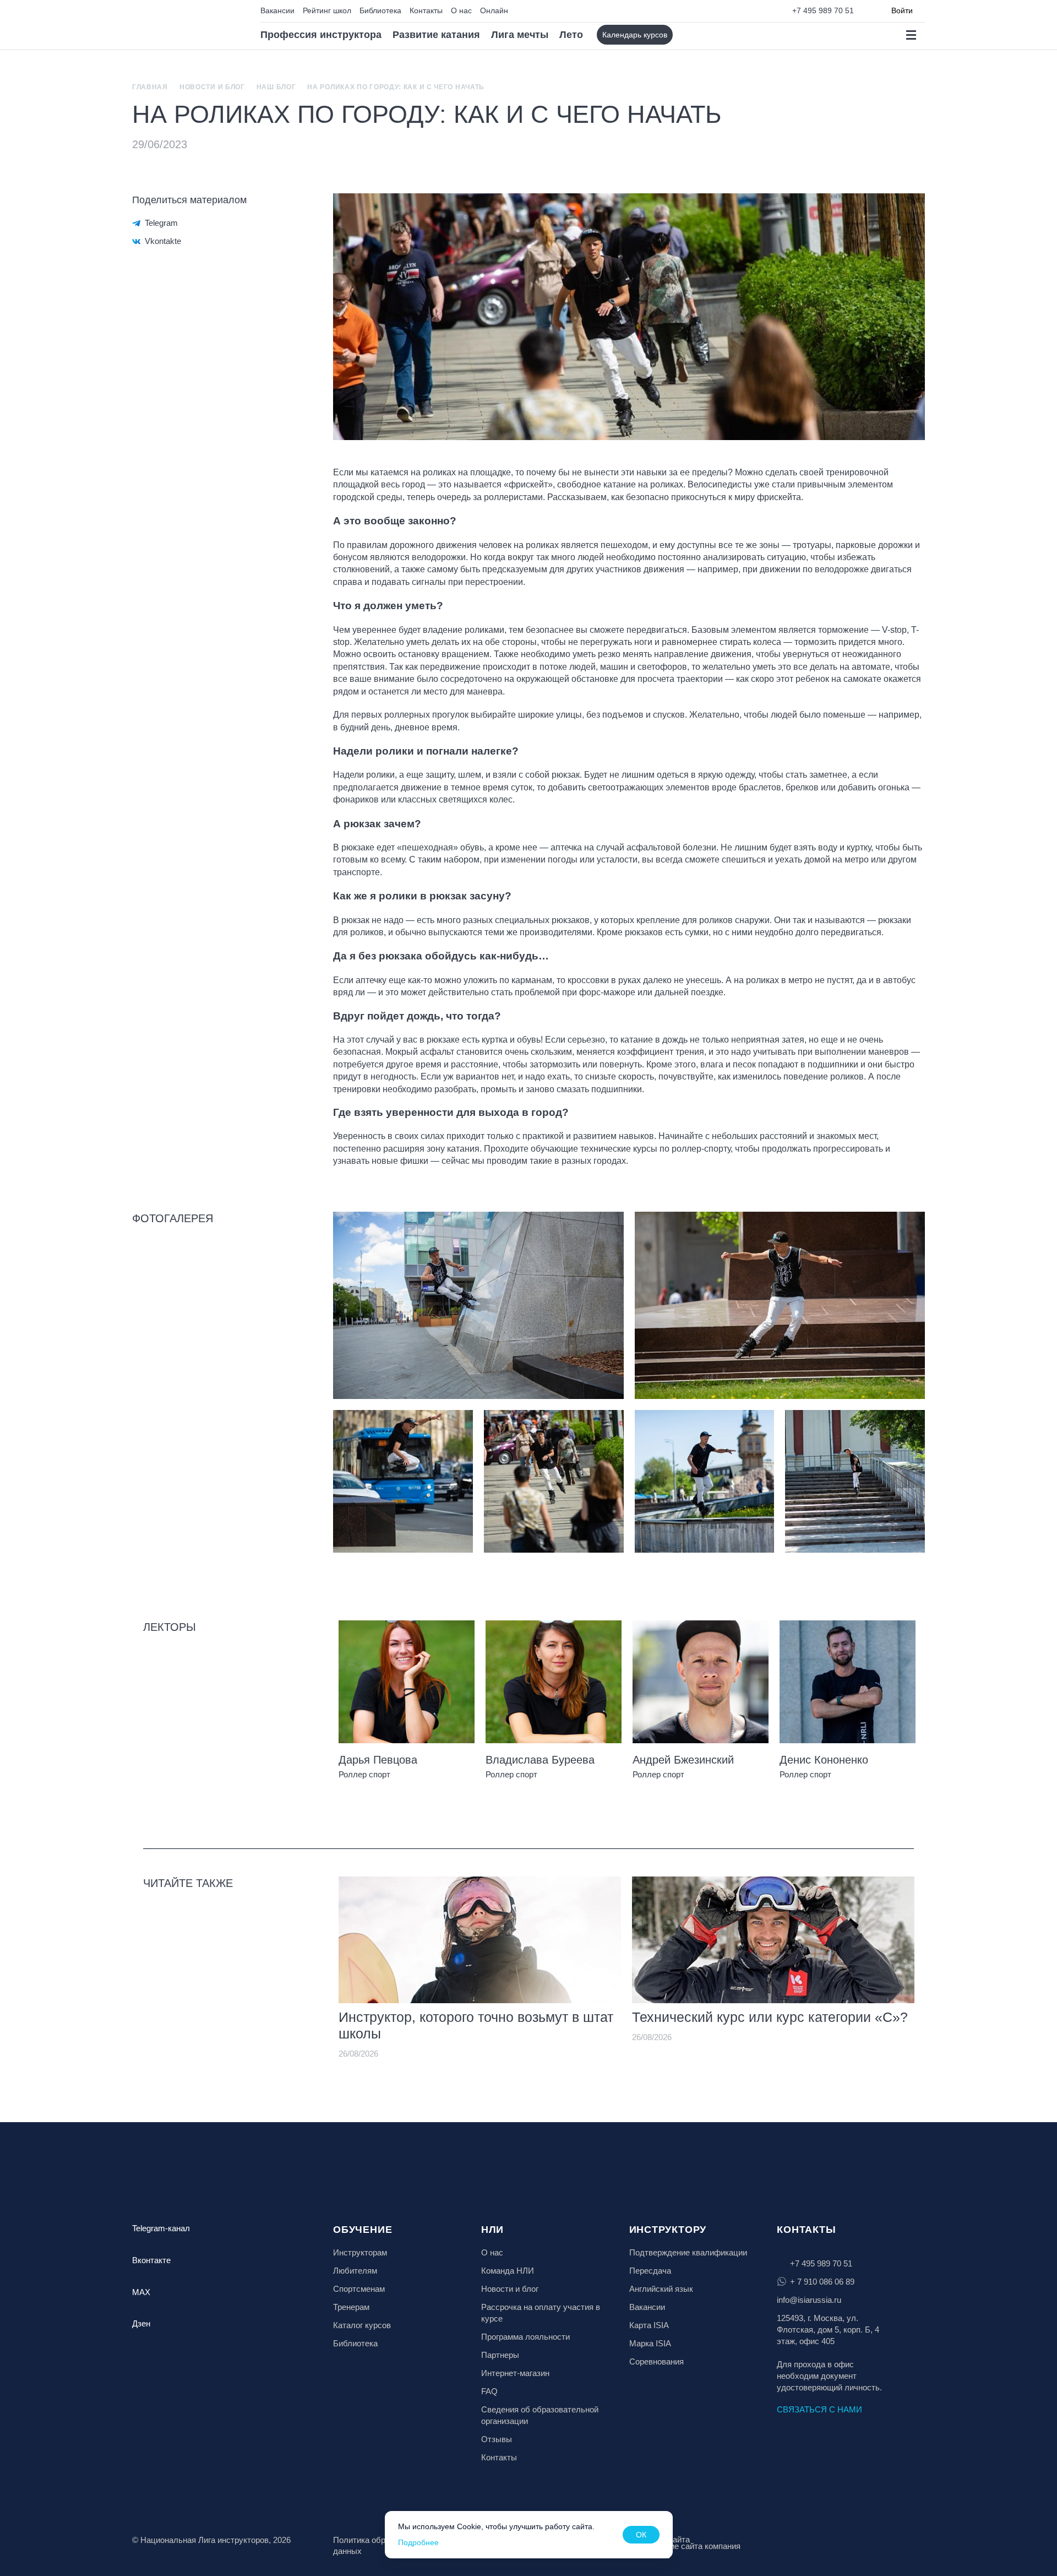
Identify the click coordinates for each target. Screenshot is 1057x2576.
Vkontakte (163, 241)
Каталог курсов (362, 2325)
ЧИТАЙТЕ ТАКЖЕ (188, 1883)
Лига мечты (520, 35)
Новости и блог (212, 87)
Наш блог (276, 87)
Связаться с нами (819, 2409)
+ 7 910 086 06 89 (822, 2282)
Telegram (161, 223)
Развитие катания (436, 35)
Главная (150, 87)
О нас (461, 10)
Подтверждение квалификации (688, 2252)
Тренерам (351, 2307)
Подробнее (418, 2542)
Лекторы (170, 1627)
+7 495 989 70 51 (823, 10)
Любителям (355, 2271)
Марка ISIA (650, 2343)
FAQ (489, 2391)
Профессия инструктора (321, 35)
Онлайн (494, 10)
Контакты (426, 10)
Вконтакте (151, 2260)
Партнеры (500, 2355)
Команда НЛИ (508, 2271)
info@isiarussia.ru (809, 2300)
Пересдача (650, 2271)
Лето (571, 35)
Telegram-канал (161, 2228)
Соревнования (656, 2361)
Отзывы (497, 2439)
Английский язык (661, 2289)
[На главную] (180, 25)
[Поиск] (691, 35)
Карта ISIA (649, 2325)
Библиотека (380, 10)
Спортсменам (359, 2289)
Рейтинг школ (327, 10)
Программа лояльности (525, 2337)
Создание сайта (660, 2539)
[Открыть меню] (911, 35)
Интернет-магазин (515, 2373)
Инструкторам (360, 2252)
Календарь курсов (635, 35)
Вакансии (277, 10)
